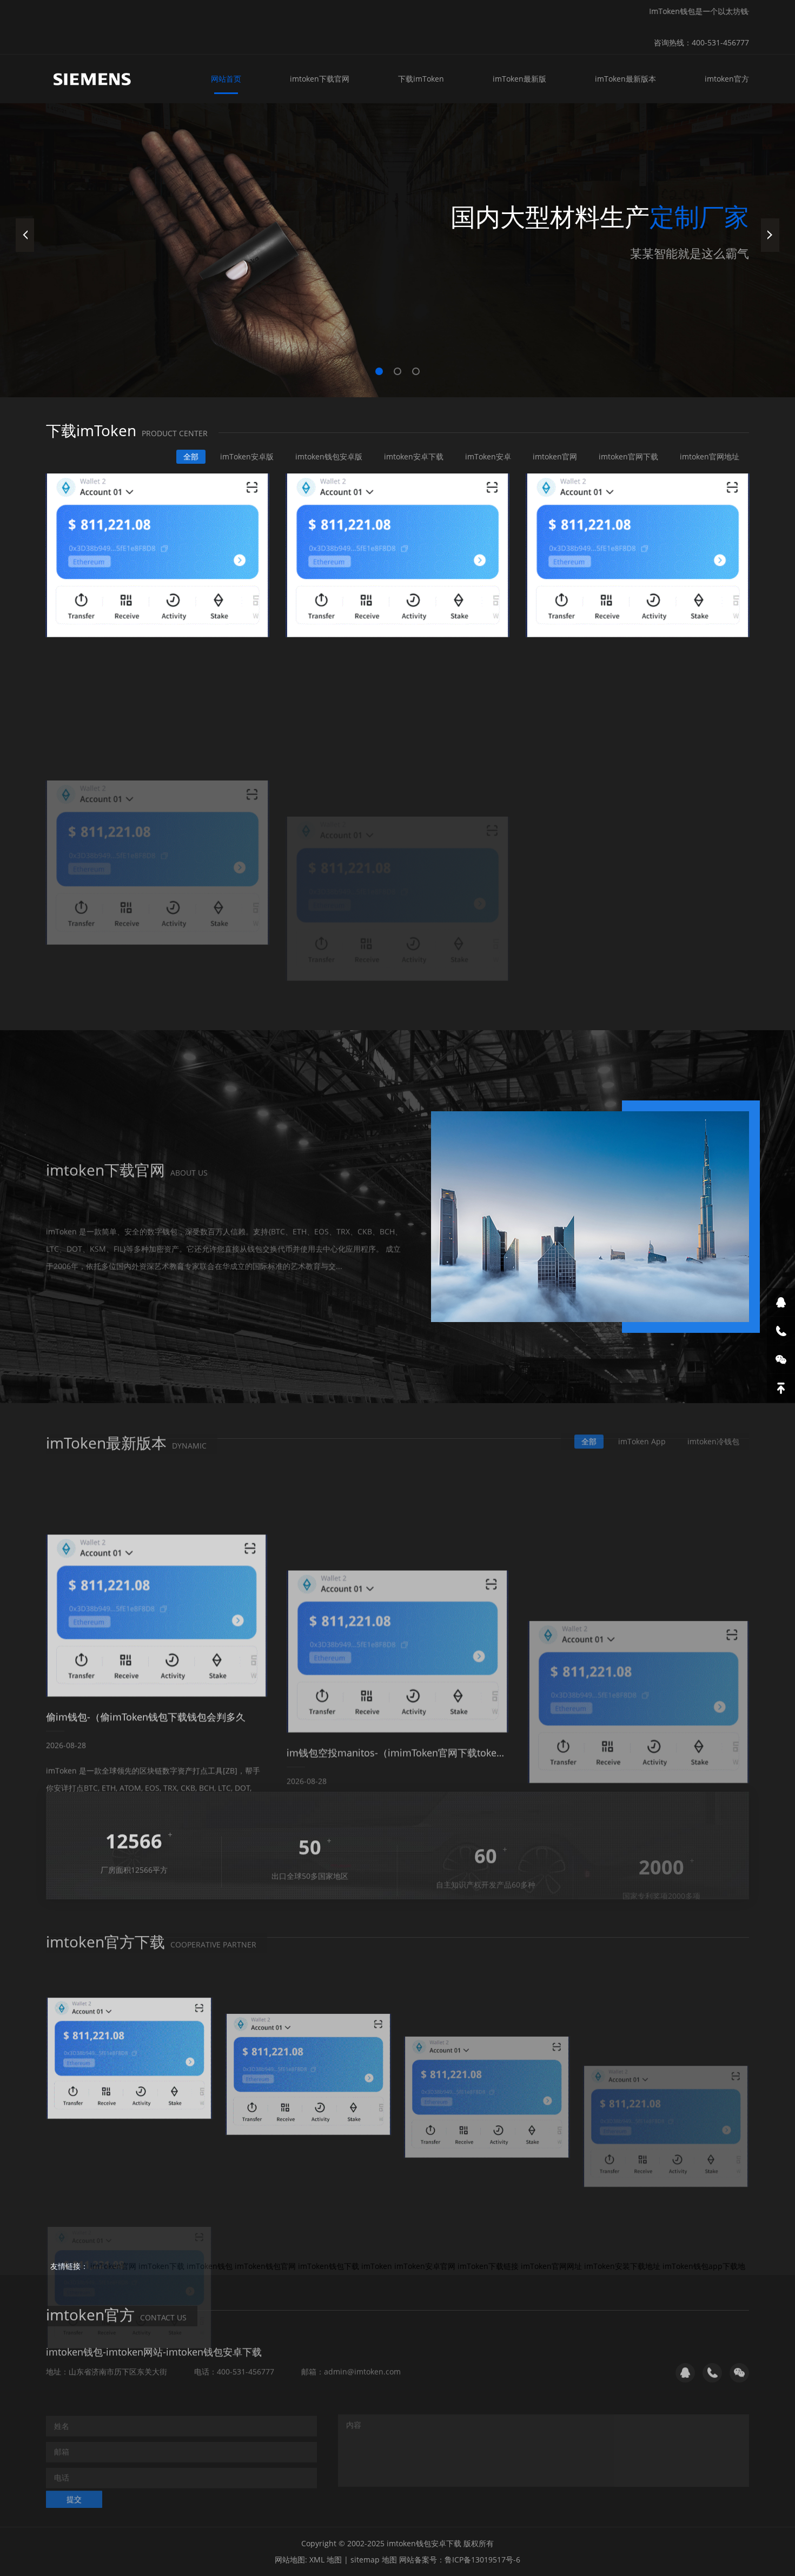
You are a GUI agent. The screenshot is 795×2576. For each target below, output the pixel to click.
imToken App (642, 1436)
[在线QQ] (781, 1302)
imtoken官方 (727, 79)
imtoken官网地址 (710, 456)
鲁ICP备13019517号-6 (482, 2560)
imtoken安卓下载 (414, 456)
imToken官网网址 (551, 2266)
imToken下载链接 (488, 2266)
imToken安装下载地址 (622, 2266)
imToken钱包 (210, 2266)
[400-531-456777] (781, 1331)
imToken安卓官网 (425, 2266)
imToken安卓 (488, 456)
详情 (74, 1280)
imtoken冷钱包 (713, 1436)
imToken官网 (113, 2266)
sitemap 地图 (374, 2560)
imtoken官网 (555, 456)
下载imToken (421, 79)
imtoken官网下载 (628, 456)
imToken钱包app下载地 (704, 2266)
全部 (191, 456)
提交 (74, 2494)
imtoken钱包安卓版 (329, 456)
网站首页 (226, 79)
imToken (377, 2266)
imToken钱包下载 (329, 2266)
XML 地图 (326, 2560)
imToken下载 (161, 2266)
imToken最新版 (519, 79)
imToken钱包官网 (265, 2266)
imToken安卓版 (247, 456)
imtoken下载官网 (320, 79)
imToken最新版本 (625, 79)
